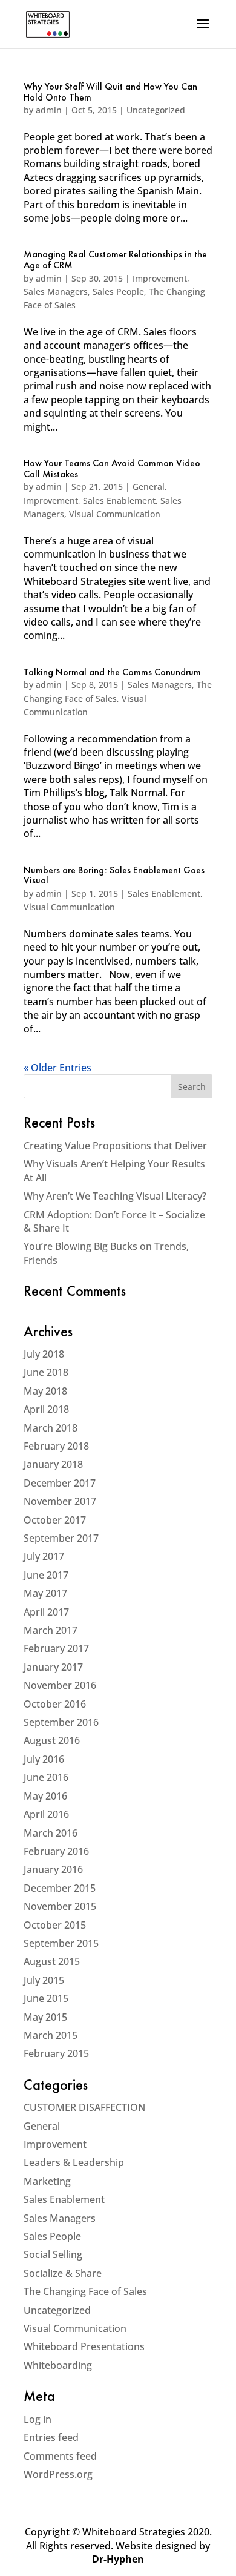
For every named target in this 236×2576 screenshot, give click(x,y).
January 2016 (53, 1869)
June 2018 (46, 1372)
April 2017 (46, 1612)
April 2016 (46, 1814)
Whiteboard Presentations (84, 2346)
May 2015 (45, 2017)
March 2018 (51, 1428)
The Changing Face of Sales (85, 2291)
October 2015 (55, 1925)
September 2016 (61, 1722)
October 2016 (55, 1704)
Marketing (47, 2181)
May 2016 (45, 1796)
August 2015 (52, 1961)
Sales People (118, 292)
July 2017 (44, 1556)
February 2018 (56, 1446)
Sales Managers (56, 292)
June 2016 (46, 1777)
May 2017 (45, 1593)
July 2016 (44, 1759)
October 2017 (55, 1520)
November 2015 (60, 1906)
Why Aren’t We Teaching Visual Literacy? (115, 1196)
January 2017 (53, 1667)
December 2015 (60, 1888)
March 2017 (51, 1630)
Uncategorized (156, 110)
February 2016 (56, 1851)
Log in (38, 2419)
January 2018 (53, 1464)
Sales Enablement (119, 500)
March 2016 (51, 1833)
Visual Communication (115, 514)
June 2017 (46, 1575)
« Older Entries (57, 1068)
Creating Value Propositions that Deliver (115, 1146)
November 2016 (60, 1685)
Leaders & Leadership (74, 2162)
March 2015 (51, 2035)
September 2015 (61, 1943)
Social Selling (53, 2254)
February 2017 (56, 1648)
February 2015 (56, 2053)
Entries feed (51, 2437)
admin (49, 110)
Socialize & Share (63, 2273)
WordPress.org (58, 2474)
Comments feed (60, 2456)
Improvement (160, 278)
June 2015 (46, 1998)
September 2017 (61, 1538)
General (149, 487)
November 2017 (60, 1501)
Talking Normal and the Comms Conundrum (112, 673)
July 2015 (44, 1980)
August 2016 (52, 1740)
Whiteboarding (58, 2365)
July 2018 (44, 1354)
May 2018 (45, 1391)
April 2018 (46, 1409)
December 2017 (60, 1483)
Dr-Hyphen (118, 2559)
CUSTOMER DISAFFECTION (84, 2107)
